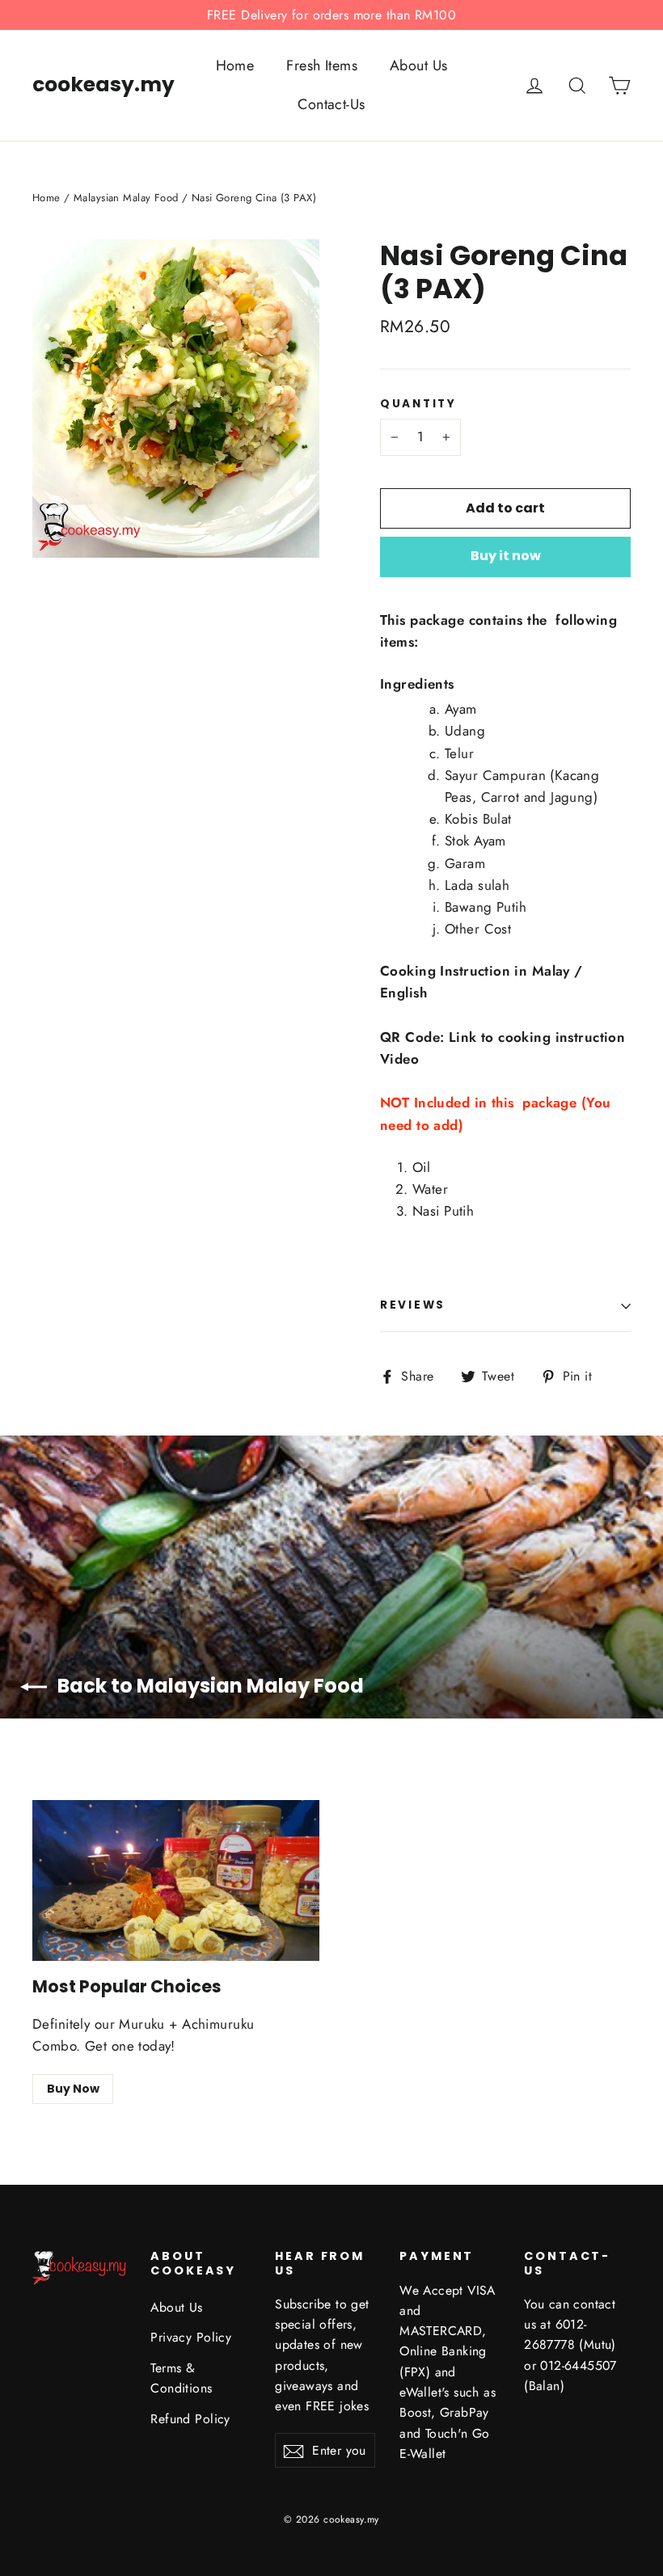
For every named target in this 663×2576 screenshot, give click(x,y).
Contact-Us (331, 104)
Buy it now (506, 556)
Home (235, 65)
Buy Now (73, 2089)
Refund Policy (190, 2419)
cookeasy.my (103, 85)
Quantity (418, 404)
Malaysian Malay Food (126, 198)
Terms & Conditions (181, 2378)
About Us (418, 65)
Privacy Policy (191, 2337)
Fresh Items (322, 65)
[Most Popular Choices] (176, 1881)
